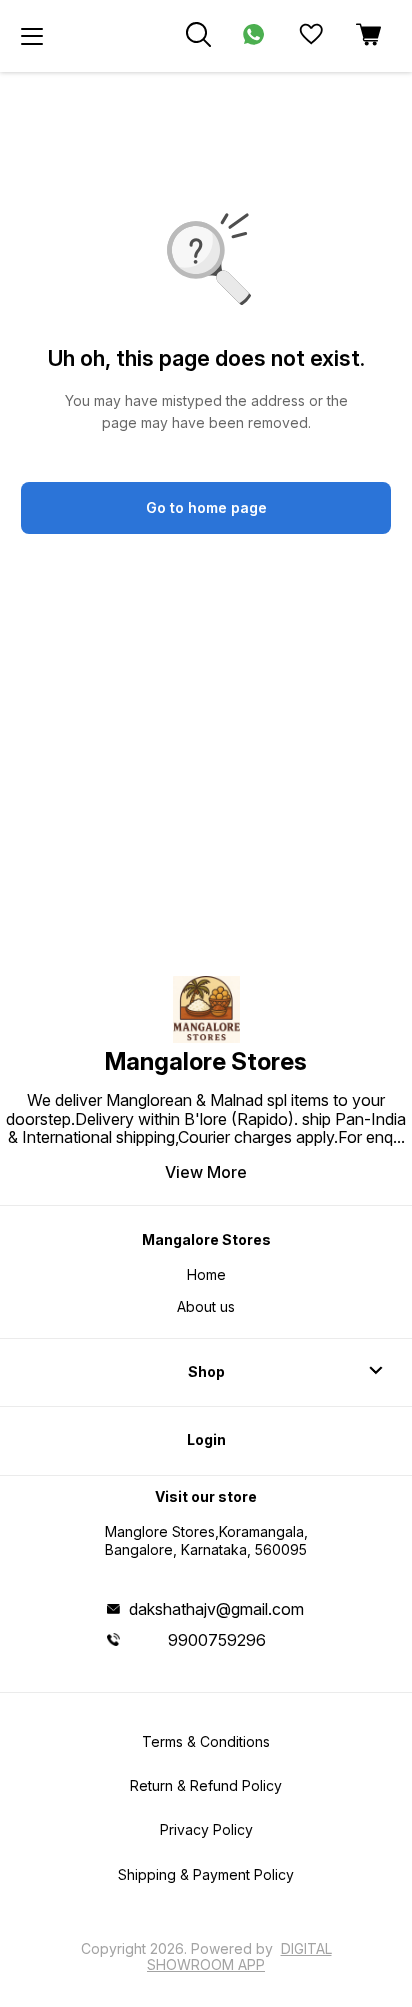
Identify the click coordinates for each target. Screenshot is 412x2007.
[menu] (32, 36)
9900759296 (217, 1640)
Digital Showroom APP (239, 1956)
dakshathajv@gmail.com (216, 1609)
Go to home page (206, 507)
